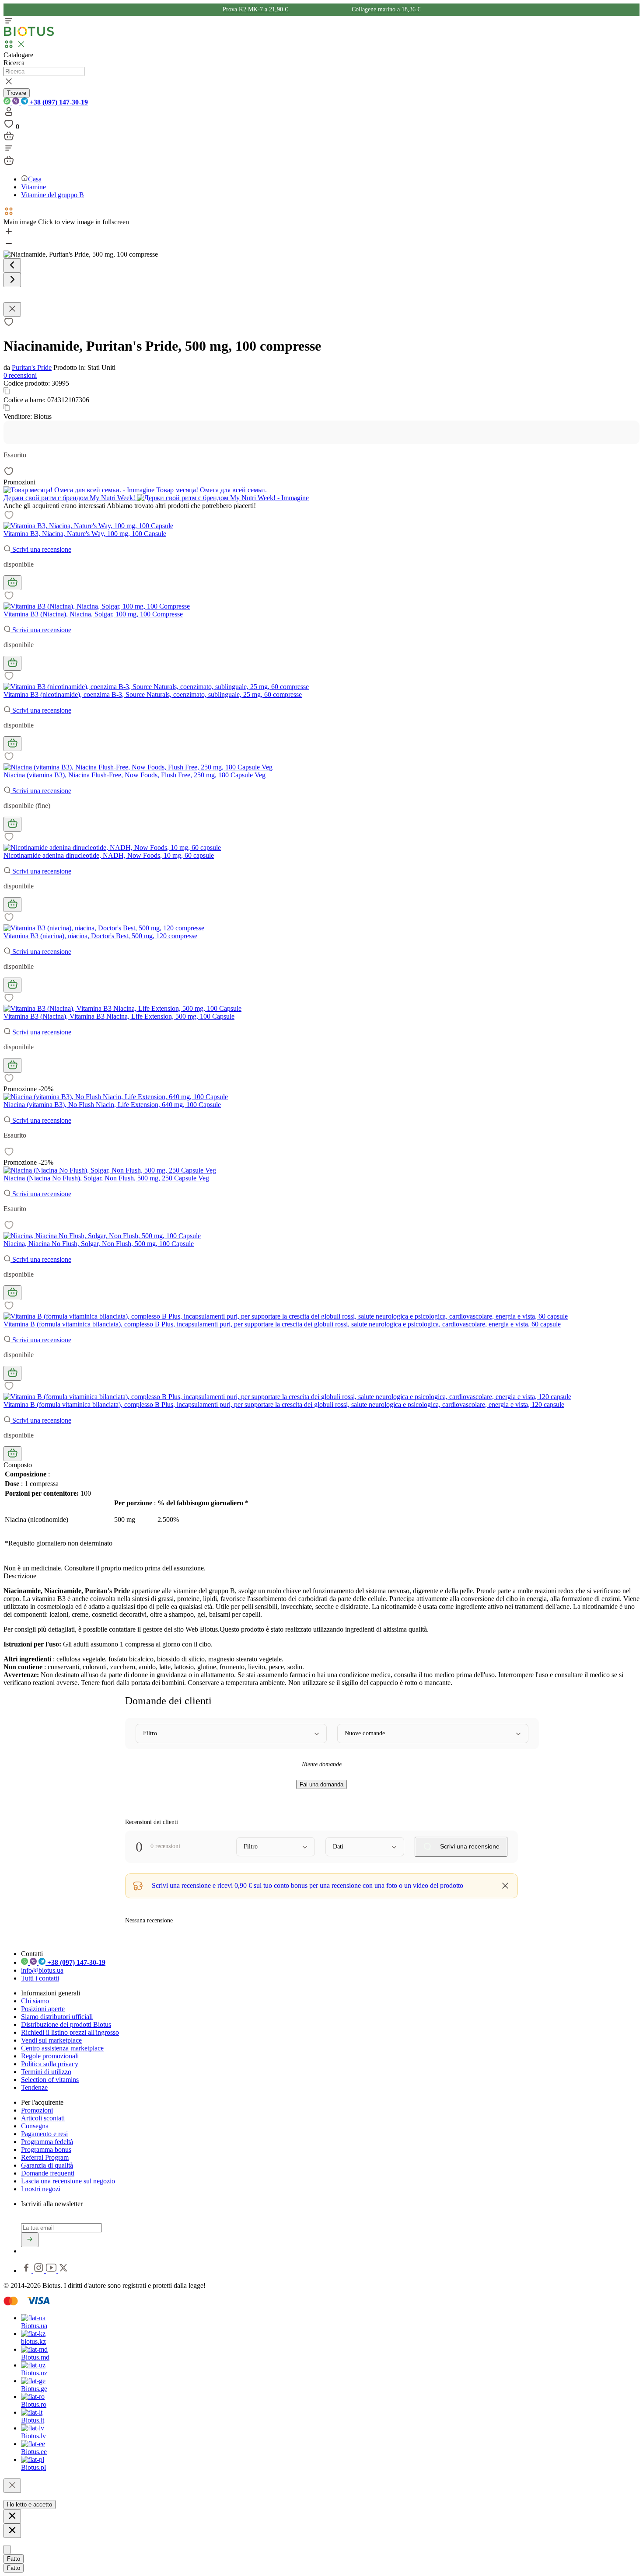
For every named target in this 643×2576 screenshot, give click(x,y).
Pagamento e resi (44, 2134)
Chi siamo (35, 2001)
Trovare (17, 93)
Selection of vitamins (50, 2080)
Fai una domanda (321, 1784)
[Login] (9, 114)
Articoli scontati (43, 2118)
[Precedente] (12, 266)
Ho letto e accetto (30, 2505)
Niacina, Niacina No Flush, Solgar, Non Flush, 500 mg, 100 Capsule (99, 1244)
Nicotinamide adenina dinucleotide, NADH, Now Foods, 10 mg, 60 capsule (109, 855)
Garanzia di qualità (47, 2165)
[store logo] (29, 34)
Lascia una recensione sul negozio (68, 2181)
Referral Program (45, 2157)
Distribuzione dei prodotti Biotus (66, 2024)
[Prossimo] (12, 280)
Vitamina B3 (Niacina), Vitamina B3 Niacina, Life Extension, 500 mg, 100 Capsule (119, 1016)
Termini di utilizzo (46, 2072)
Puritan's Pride (32, 367)
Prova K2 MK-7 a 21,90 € (256, 9)
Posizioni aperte (43, 2009)
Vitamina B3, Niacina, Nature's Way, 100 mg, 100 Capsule (85, 534)
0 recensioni (20, 375)
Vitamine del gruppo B (52, 195)
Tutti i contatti (40, 1978)
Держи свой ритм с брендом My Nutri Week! (70, 498)
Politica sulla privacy (50, 2064)
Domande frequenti (48, 2173)
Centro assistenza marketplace (62, 2048)
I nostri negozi (41, 2189)
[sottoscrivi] (30, 2240)
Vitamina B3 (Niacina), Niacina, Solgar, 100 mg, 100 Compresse (93, 614)
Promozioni (37, 2110)
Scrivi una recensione (41, 549)
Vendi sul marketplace (51, 2040)
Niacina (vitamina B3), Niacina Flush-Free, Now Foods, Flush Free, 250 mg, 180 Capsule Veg (135, 775)
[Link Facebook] (27, 2271)
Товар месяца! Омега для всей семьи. (211, 490)
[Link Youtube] (52, 2271)
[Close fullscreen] (12, 309)
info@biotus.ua (42, 1970)
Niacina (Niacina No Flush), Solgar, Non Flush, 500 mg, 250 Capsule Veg (106, 1178)
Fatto (14, 2559)
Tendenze (34, 2087)
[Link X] (63, 2271)
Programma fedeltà (47, 2142)
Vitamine (33, 187)
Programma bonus (46, 2150)
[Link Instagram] (40, 2271)
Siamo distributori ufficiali (57, 2017)
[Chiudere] (12, 2486)
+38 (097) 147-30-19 (58, 102)
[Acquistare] (12, 583)
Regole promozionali (50, 2056)
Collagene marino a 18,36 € (386, 9)
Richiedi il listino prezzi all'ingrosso (70, 2032)
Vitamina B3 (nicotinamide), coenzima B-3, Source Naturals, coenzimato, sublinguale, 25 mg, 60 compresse (153, 694)
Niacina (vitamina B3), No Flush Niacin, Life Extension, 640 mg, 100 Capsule (112, 1105)
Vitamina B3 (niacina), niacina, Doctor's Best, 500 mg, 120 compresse (100, 936)
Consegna (35, 2126)
